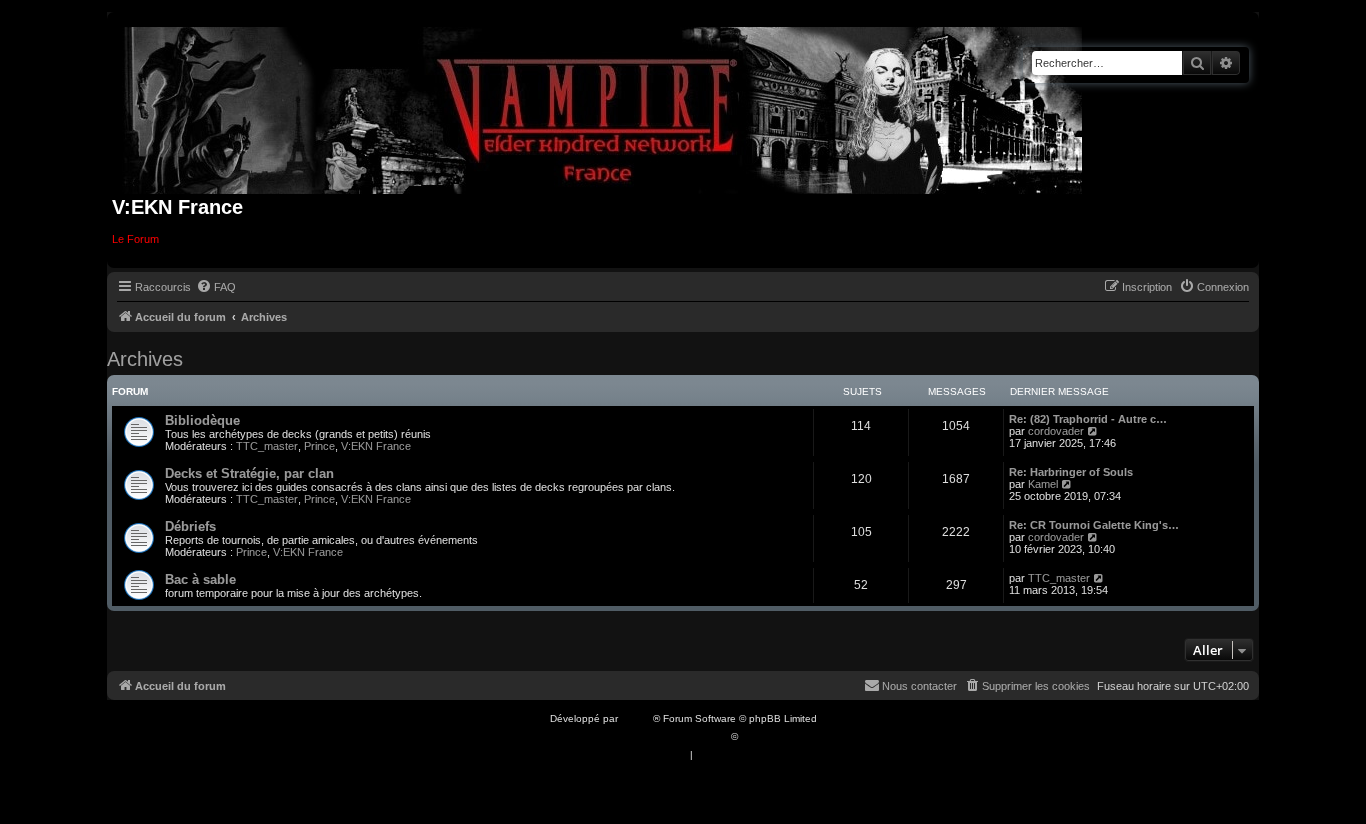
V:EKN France (376, 446)
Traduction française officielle (661, 736)
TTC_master (267, 446)
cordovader (1056, 431)
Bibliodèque (202, 420)
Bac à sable (200, 579)
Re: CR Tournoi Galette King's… (1094, 525)
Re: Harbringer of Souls (1071, 472)
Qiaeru (756, 736)
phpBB (637, 718)
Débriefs (190, 526)
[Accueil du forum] (603, 106)
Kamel (1043, 484)
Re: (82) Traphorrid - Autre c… (1088, 419)
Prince (319, 446)
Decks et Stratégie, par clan (249, 473)
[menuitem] (216, 287)
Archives (145, 359)
